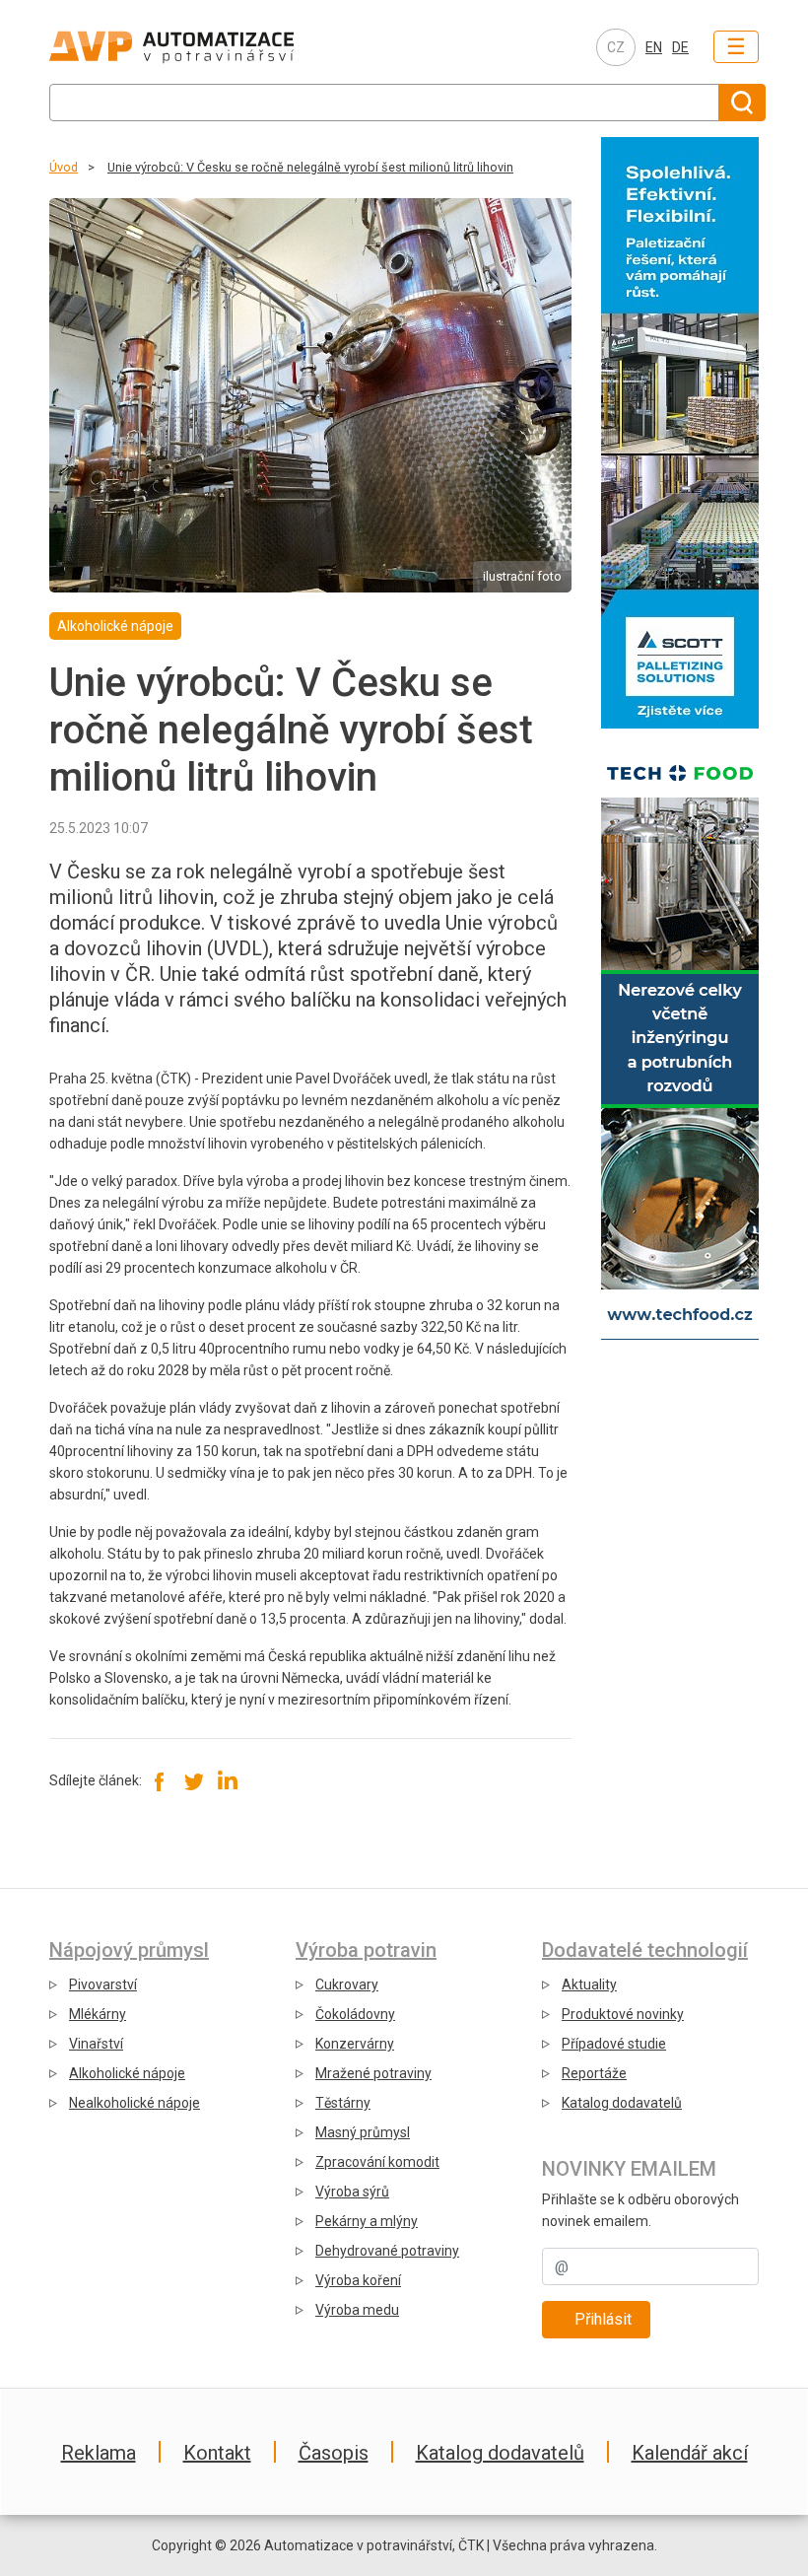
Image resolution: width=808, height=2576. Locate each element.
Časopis (334, 2453)
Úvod (64, 167)
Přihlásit (603, 2319)
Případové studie (614, 2044)
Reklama (99, 2453)
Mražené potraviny (373, 2073)
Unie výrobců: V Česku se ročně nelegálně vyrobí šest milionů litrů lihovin (310, 167)
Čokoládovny (355, 2014)
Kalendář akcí (690, 2453)
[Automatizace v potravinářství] (213, 47)
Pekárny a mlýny (367, 2221)
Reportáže (594, 2073)
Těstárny (343, 2103)
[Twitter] (194, 1780)
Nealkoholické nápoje (135, 2103)
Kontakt (217, 2453)
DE (680, 47)
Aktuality (589, 1984)
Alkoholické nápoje (127, 2073)
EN (654, 47)
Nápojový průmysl (129, 1950)
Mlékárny (98, 2014)
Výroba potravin (366, 1950)
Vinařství (96, 2044)
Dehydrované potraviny (387, 2251)
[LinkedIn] (227, 1780)
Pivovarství (103, 1984)
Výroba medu (357, 2310)
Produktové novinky (623, 2014)
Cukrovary (347, 1984)
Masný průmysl (363, 2132)
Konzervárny (355, 2044)
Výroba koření (358, 2280)
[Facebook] (160, 1780)
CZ (616, 47)
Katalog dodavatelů (622, 2103)
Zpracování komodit (377, 2162)
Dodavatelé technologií (645, 1950)
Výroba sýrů (352, 2192)
